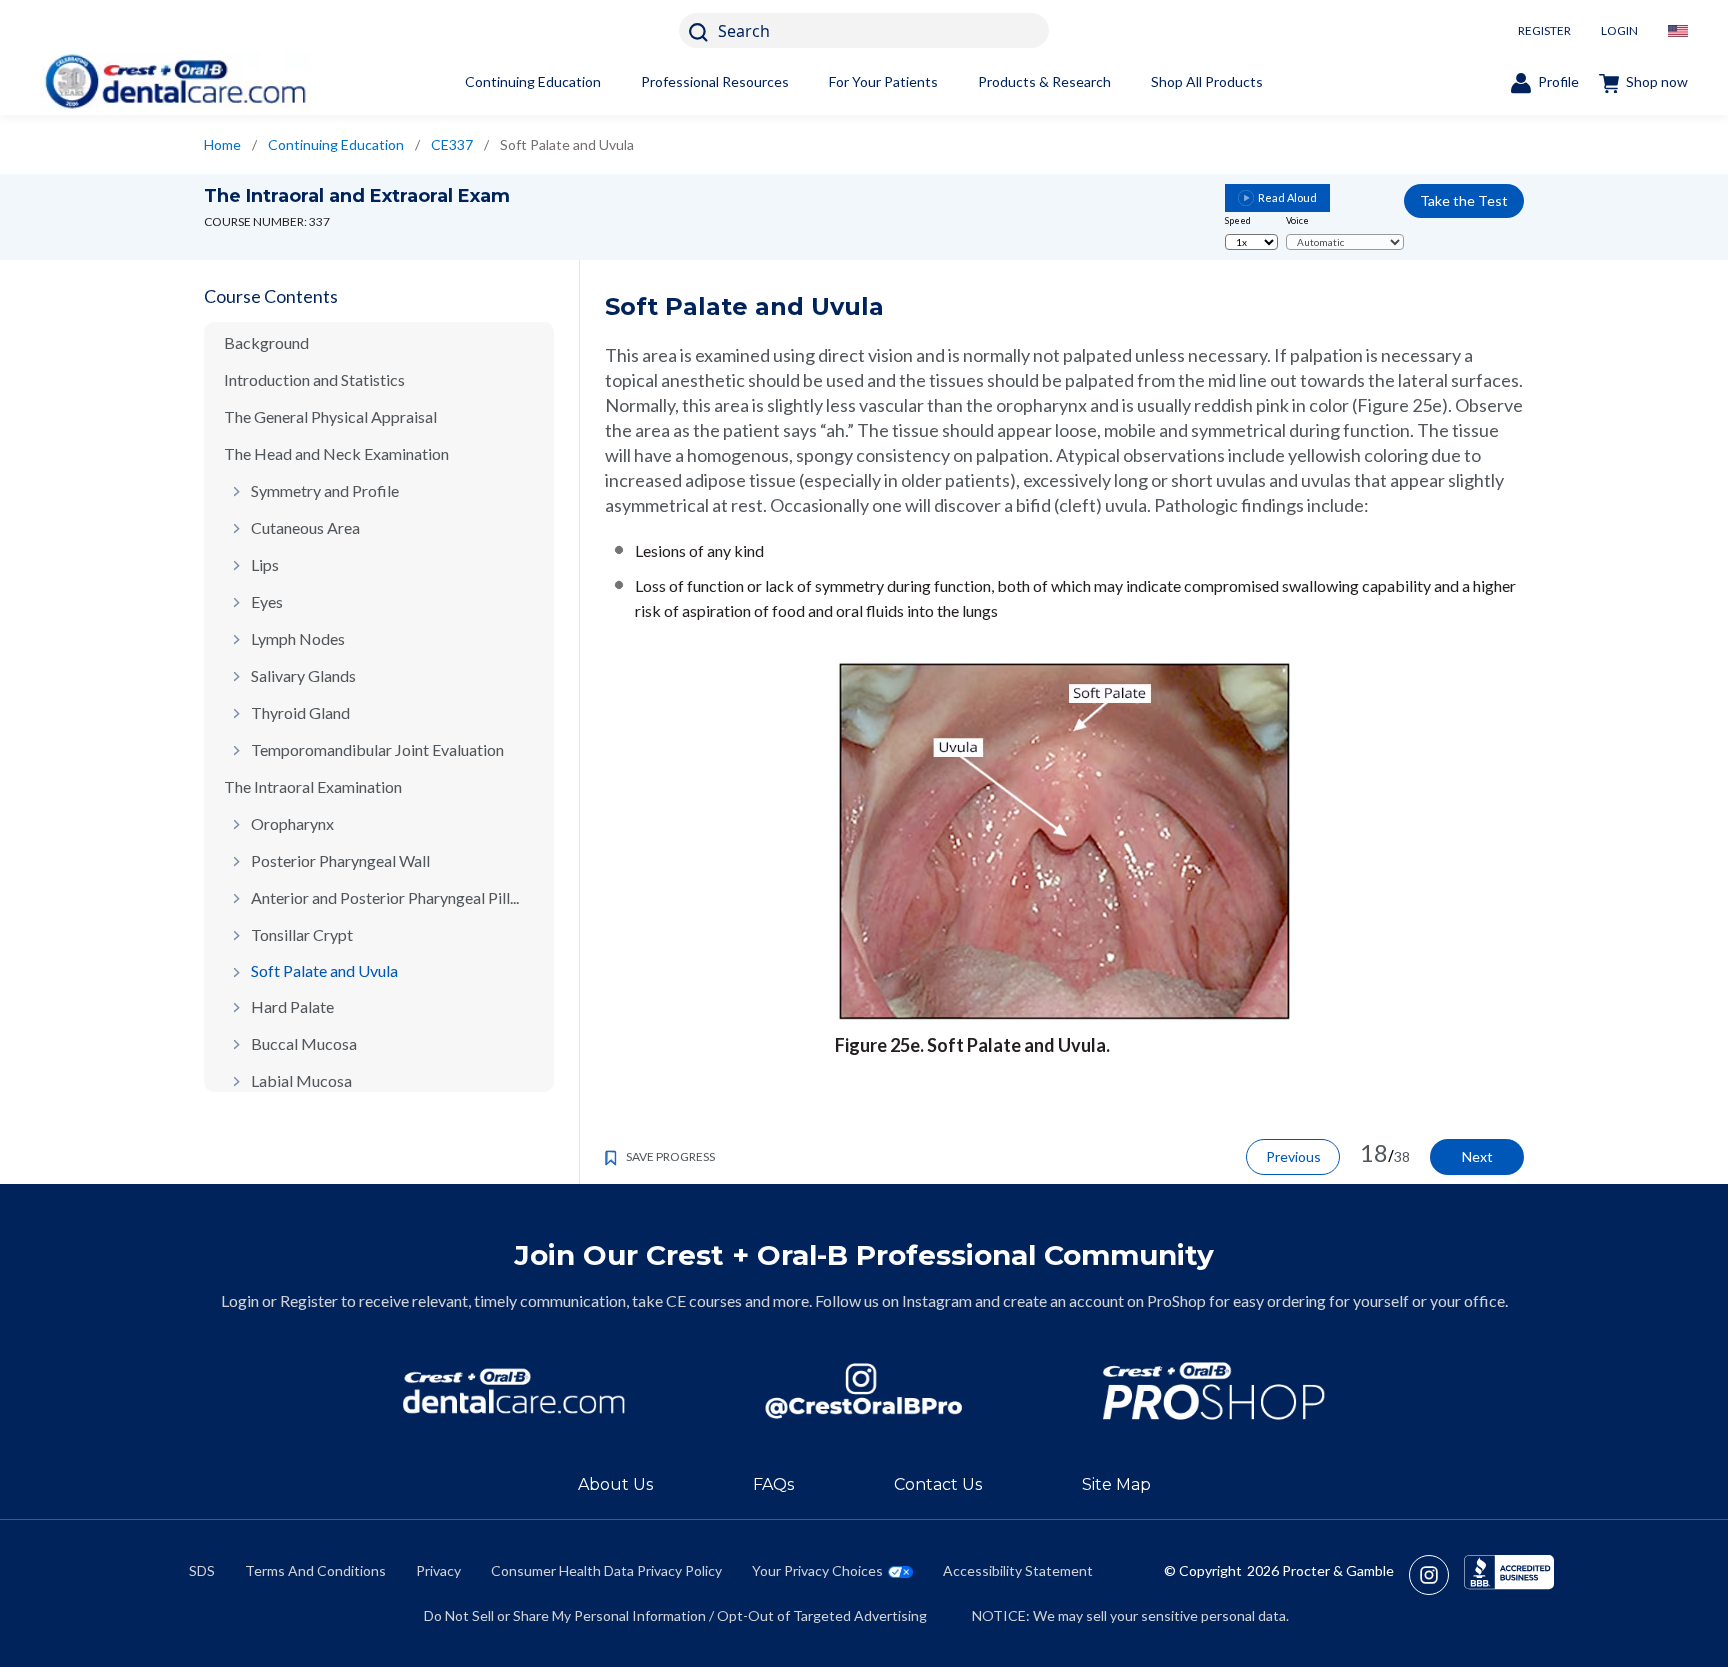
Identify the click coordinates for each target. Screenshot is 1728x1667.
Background (266, 342)
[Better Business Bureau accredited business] (1509, 1575)
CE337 (452, 144)
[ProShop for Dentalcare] (1214, 1391)
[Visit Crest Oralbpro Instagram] (1436, 1575)
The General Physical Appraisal (330, 416)
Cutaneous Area (305, 527)
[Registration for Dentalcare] (514, 1391)
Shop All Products (1207, 81)
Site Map (1116, 1484)
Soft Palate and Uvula (324, 970)
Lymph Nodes (298, 638)
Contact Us (938, 1484)
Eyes (267, 601)
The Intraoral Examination (313, 786)
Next (1477, 1156)
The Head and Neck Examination (336, 453)
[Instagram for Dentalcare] (864, 1391)
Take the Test (1464, 200)
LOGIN (1619, 30)
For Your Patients (883, 81)
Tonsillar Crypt (302, 934)
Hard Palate (292, 1006)
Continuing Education (533, 81)
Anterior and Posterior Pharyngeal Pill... (385, 897)
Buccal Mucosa (304, 1043)
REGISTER (1544, 30)
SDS (202, 1570)
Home (222, 144)
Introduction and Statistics (314, 379)
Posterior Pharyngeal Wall (340, 860)
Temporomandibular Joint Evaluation (377, 749)
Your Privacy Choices (817, 1570)
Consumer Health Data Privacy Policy (606, 1570)
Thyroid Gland (300, 712)
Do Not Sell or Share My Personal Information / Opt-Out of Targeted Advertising (675, 1615)
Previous (1293, 1156)
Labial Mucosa (301, 1080)
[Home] (175, 81)
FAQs (773, 1484)
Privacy (438, 1570)
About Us (615, 1484)
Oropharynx (292, 823)
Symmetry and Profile (325, 490)
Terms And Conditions (315, 1570)
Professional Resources (715, 81)
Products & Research (1044, 81)
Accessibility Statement (1018, 1570)
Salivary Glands (303, 675)
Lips (265, 564)
